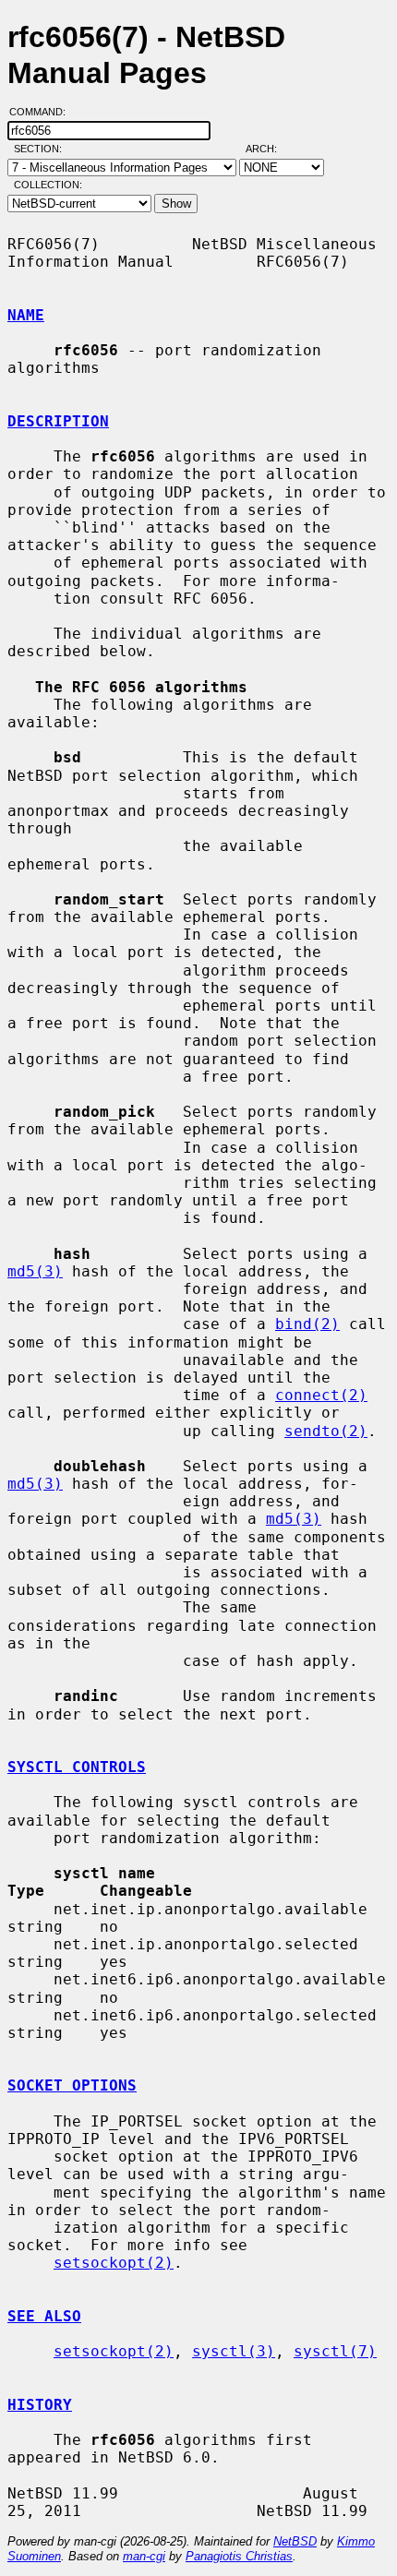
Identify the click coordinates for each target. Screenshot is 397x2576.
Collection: (48, 185)
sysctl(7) (335, 2351)
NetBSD (295, 2541)
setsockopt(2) (114, 2263)
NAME (26, 315)
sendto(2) (326, 1431)
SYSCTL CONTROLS (77, 1767)
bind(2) (307, 1324)
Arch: (270, 149)
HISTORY (40, 2405)
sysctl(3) (234, 2351)
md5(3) (35, 1271)
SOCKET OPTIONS (72, 2085)
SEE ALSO (44, 2316)
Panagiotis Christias (239, 2556)
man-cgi (144, 2556)
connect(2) (321, 1395)
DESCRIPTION (58, 421)
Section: (42, 149)
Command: (43, 112)
